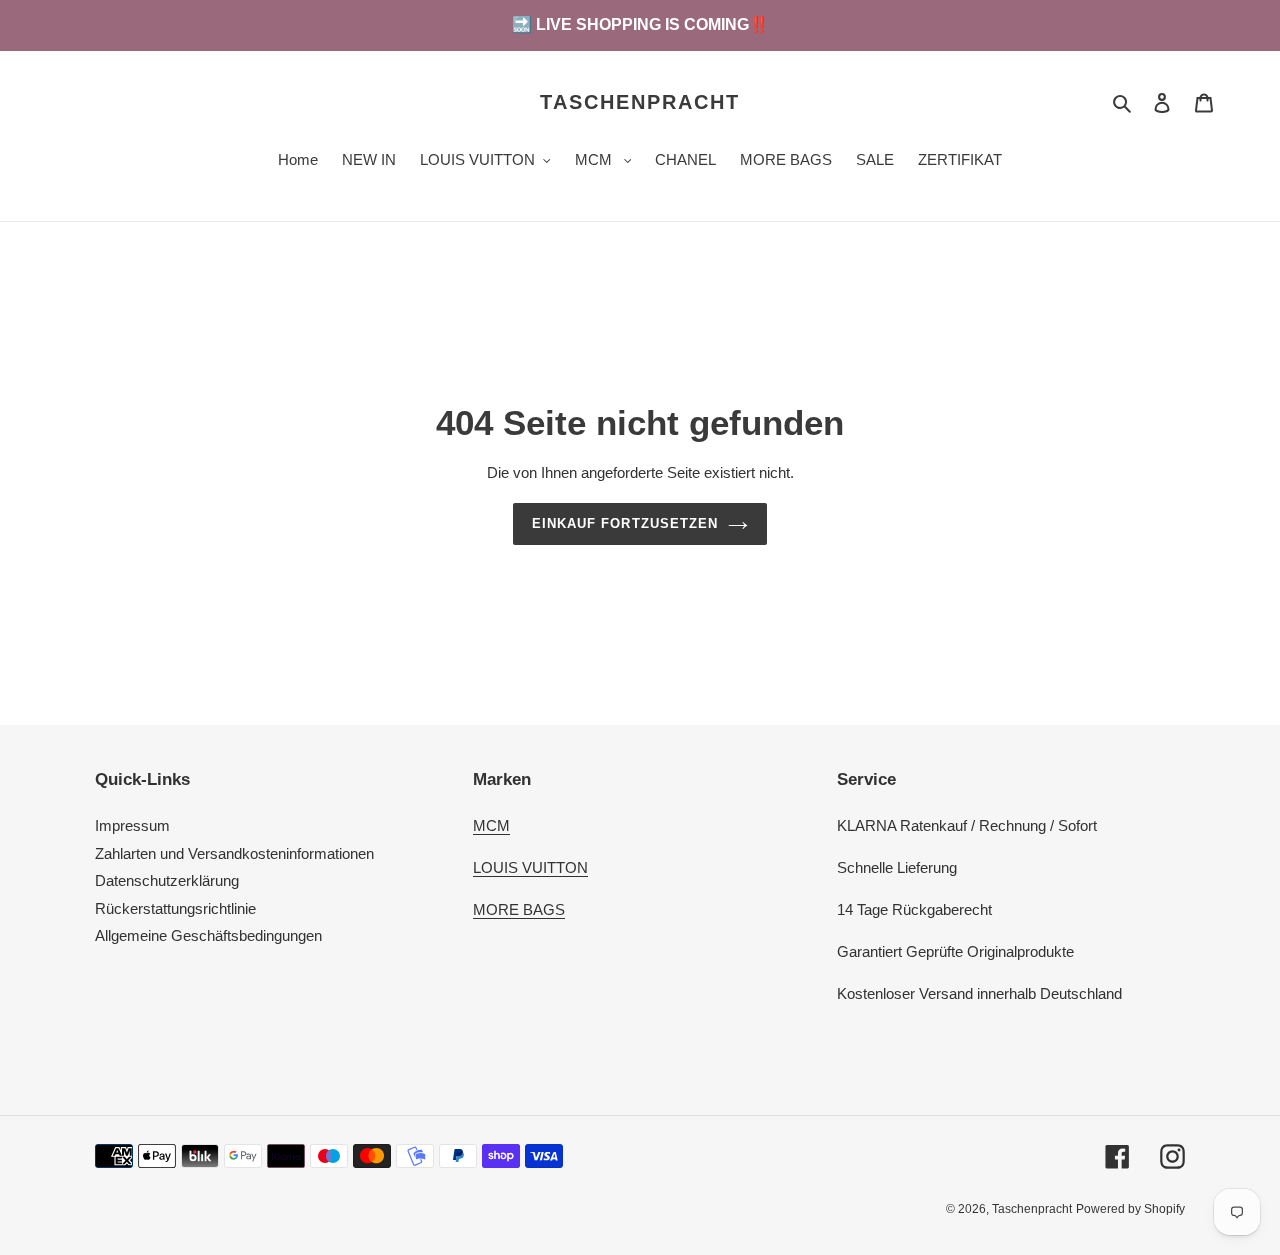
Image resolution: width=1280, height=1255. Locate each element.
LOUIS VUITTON (530, 867)
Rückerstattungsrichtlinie (175, 908)
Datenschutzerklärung (167, 880)
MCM (491, 825)
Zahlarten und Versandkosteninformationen (234, 853)
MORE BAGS (519, 909)
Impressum (132, 825)
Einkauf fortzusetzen (625, 523)
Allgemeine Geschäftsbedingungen (208, 935)
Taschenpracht (640, 102)
